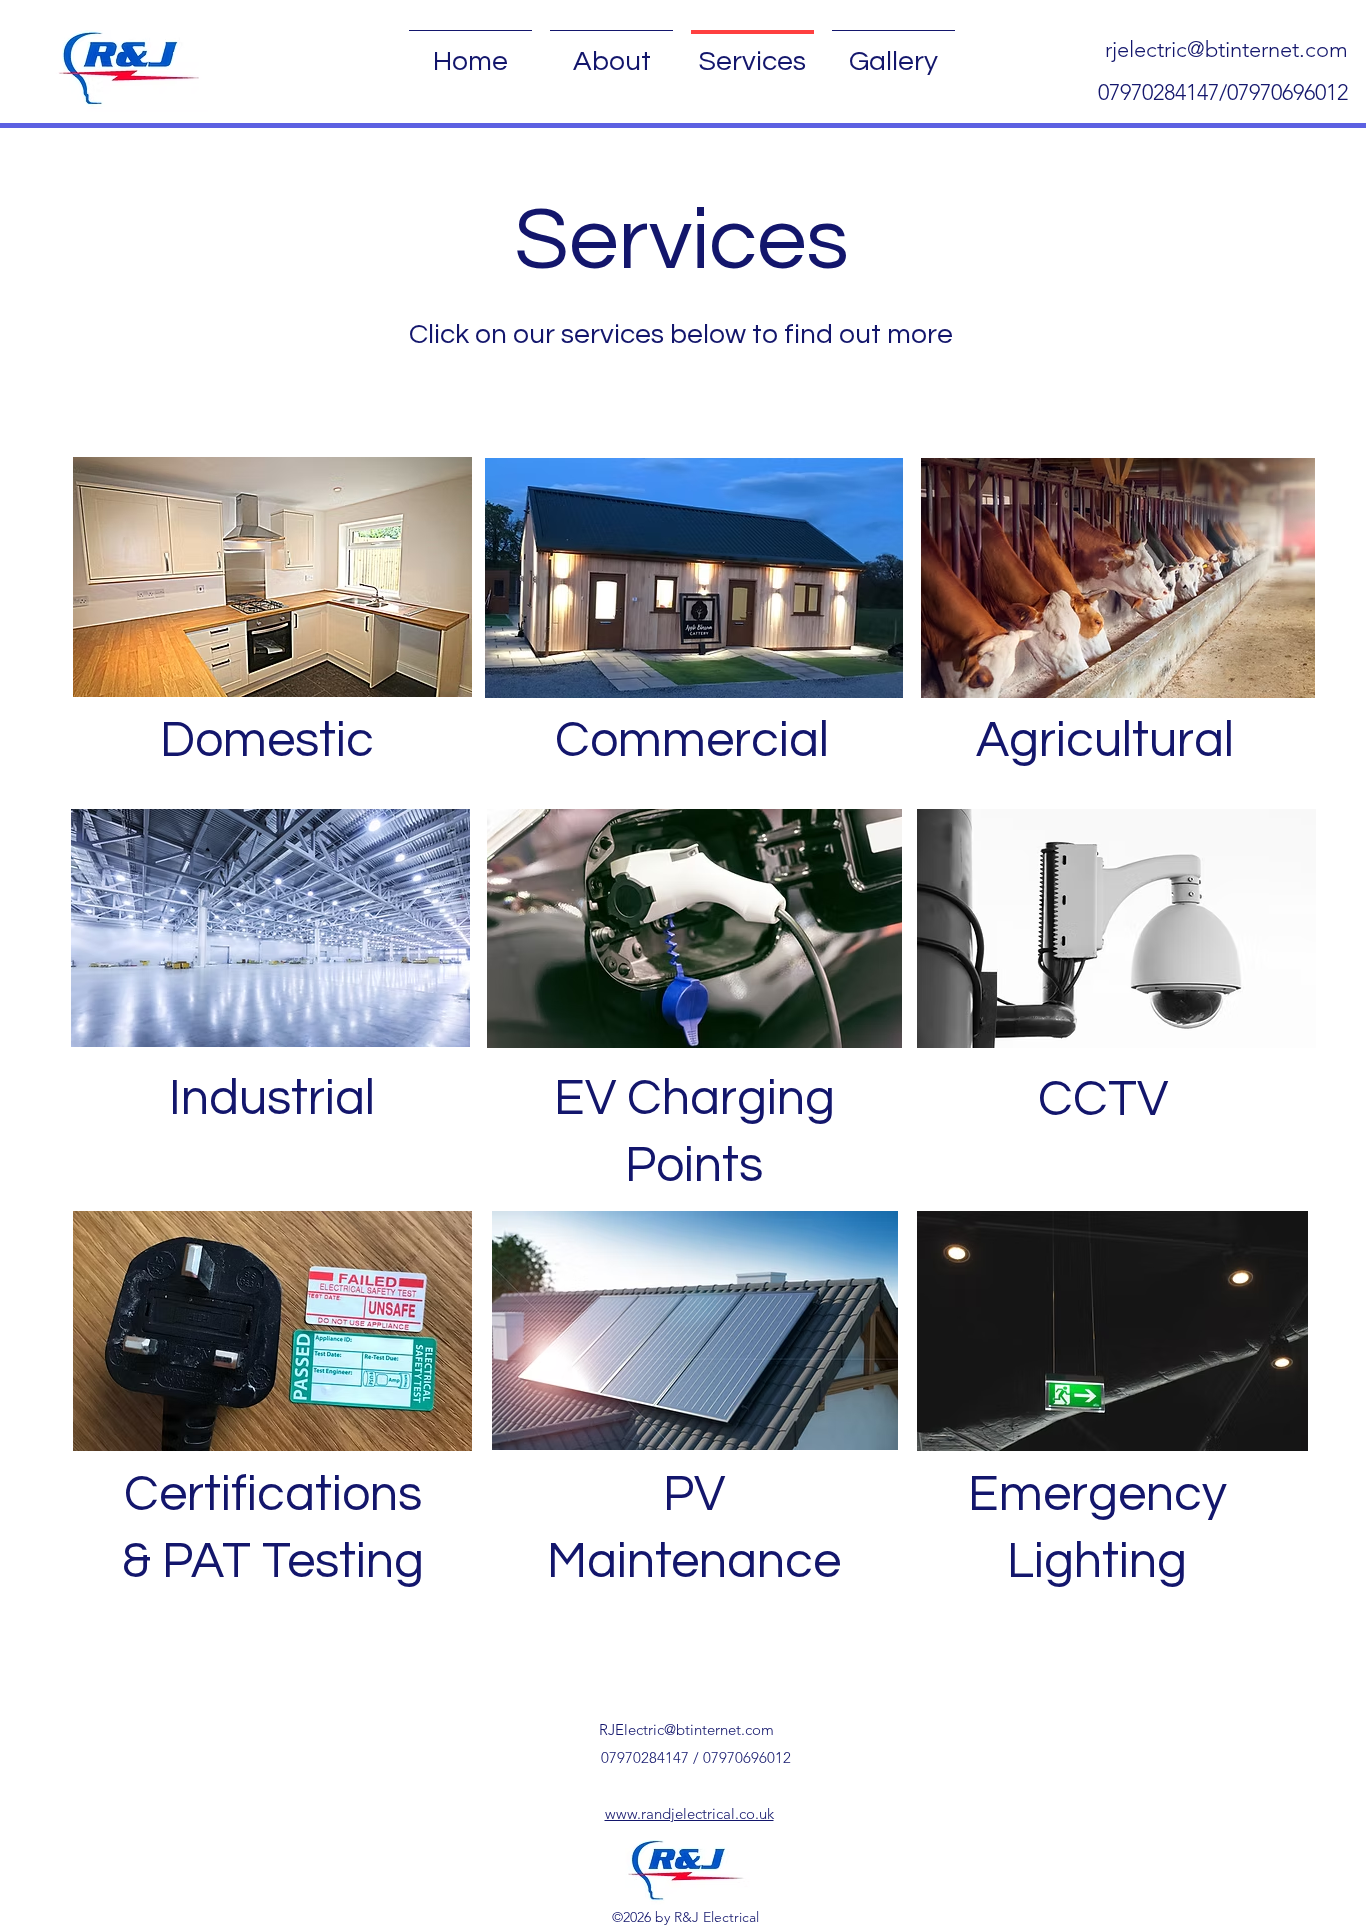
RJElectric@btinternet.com (686, 1729)
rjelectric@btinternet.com (1226, 49)
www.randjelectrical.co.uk (689, 1813)
